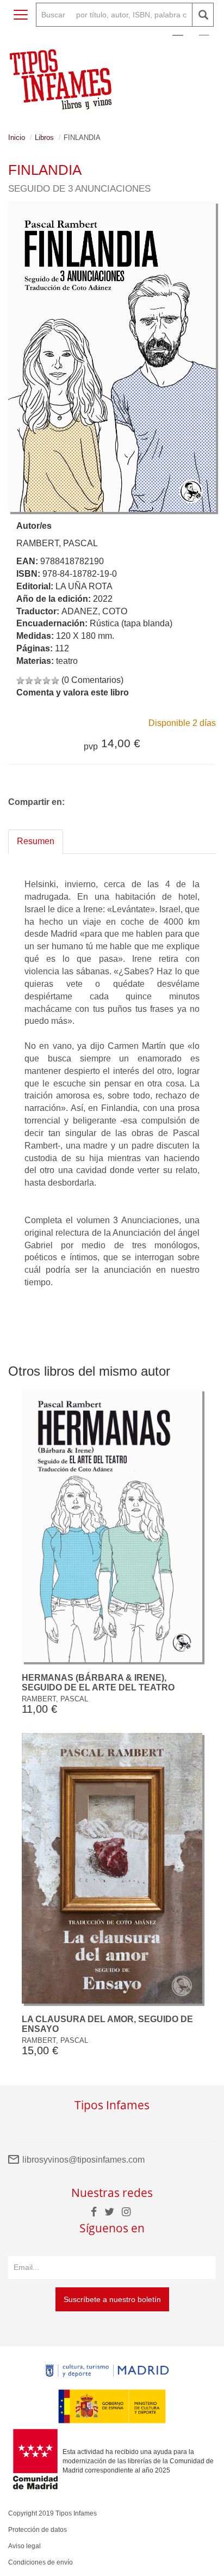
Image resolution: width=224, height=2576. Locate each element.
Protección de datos (38, 2530)
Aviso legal (24, 2546)
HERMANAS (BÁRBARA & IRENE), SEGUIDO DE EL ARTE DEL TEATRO (98, 1683)
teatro (67, 661)
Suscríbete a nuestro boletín (112, 2299)
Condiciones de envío (41, 2562)
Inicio (17, 138)
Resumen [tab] (36, 841)
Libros (44, 138)
